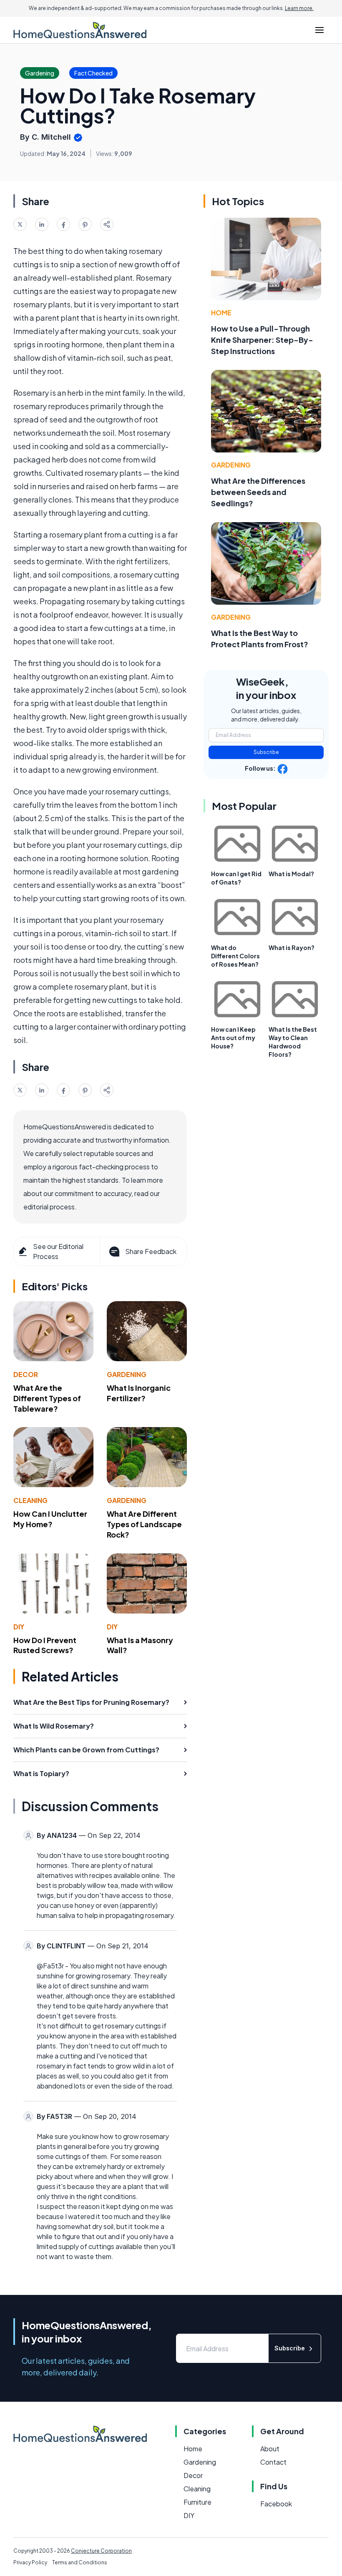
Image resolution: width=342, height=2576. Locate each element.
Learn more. (299, 8)
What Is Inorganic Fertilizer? (139, 1393)
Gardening (127, 1374)
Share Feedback (151, 1251)
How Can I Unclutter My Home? (50, 1519)
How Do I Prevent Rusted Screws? (45, 1645)
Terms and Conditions (80, 2562)
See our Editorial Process (58, 1251)
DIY (19, 1627)
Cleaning (30, 1500)
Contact (273, 2462)
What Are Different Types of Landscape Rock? (144, 1524)
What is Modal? (291, 874)
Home (221, 313)
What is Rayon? (292, 947)
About (270, 2449)
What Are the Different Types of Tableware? (47, 1398)
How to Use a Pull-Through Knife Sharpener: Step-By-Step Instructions (262, 340)
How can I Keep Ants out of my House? (233, 1038)
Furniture (197, 2502)
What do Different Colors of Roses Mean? (235, 956)
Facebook (276, 2504)
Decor (26, 1374)
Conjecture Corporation (101, 2551)
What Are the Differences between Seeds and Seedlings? (258, 492)
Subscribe (266, 752)
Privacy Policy (30, 2562)
